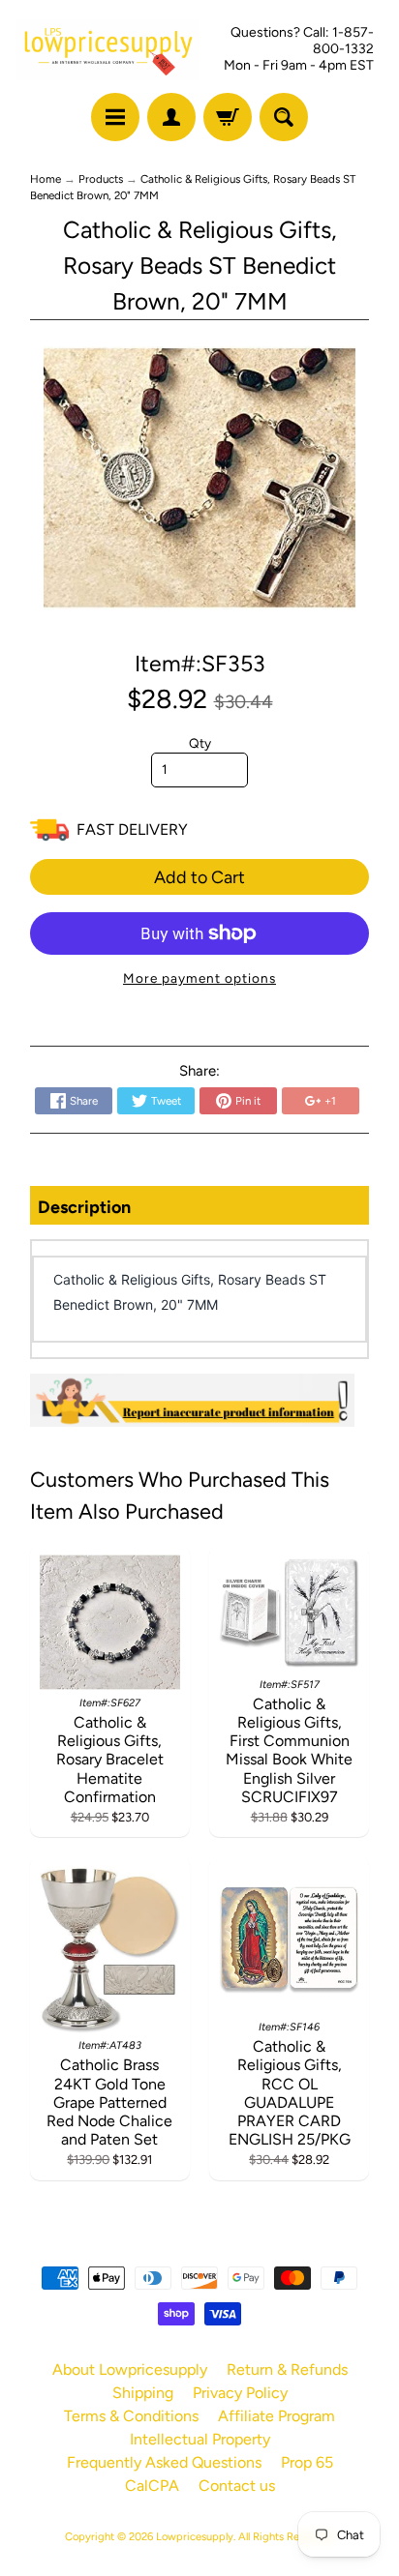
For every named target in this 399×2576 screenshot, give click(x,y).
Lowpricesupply (195, 2536)
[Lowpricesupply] (107, 50)
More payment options (199, 978)
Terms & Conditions (131, 2416)
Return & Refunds (287, 2369)
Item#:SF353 (200, 664)
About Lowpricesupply (130, 2369)
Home (46, 179)
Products (101, 179)
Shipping (143, 2393)
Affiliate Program (276, 2416)
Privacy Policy (240, 2393)
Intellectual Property (200, 2439)
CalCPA (152, 2486)
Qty (200, 743)
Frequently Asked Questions (164, 2462)
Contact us (237, 2486)
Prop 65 (307, 2462)
